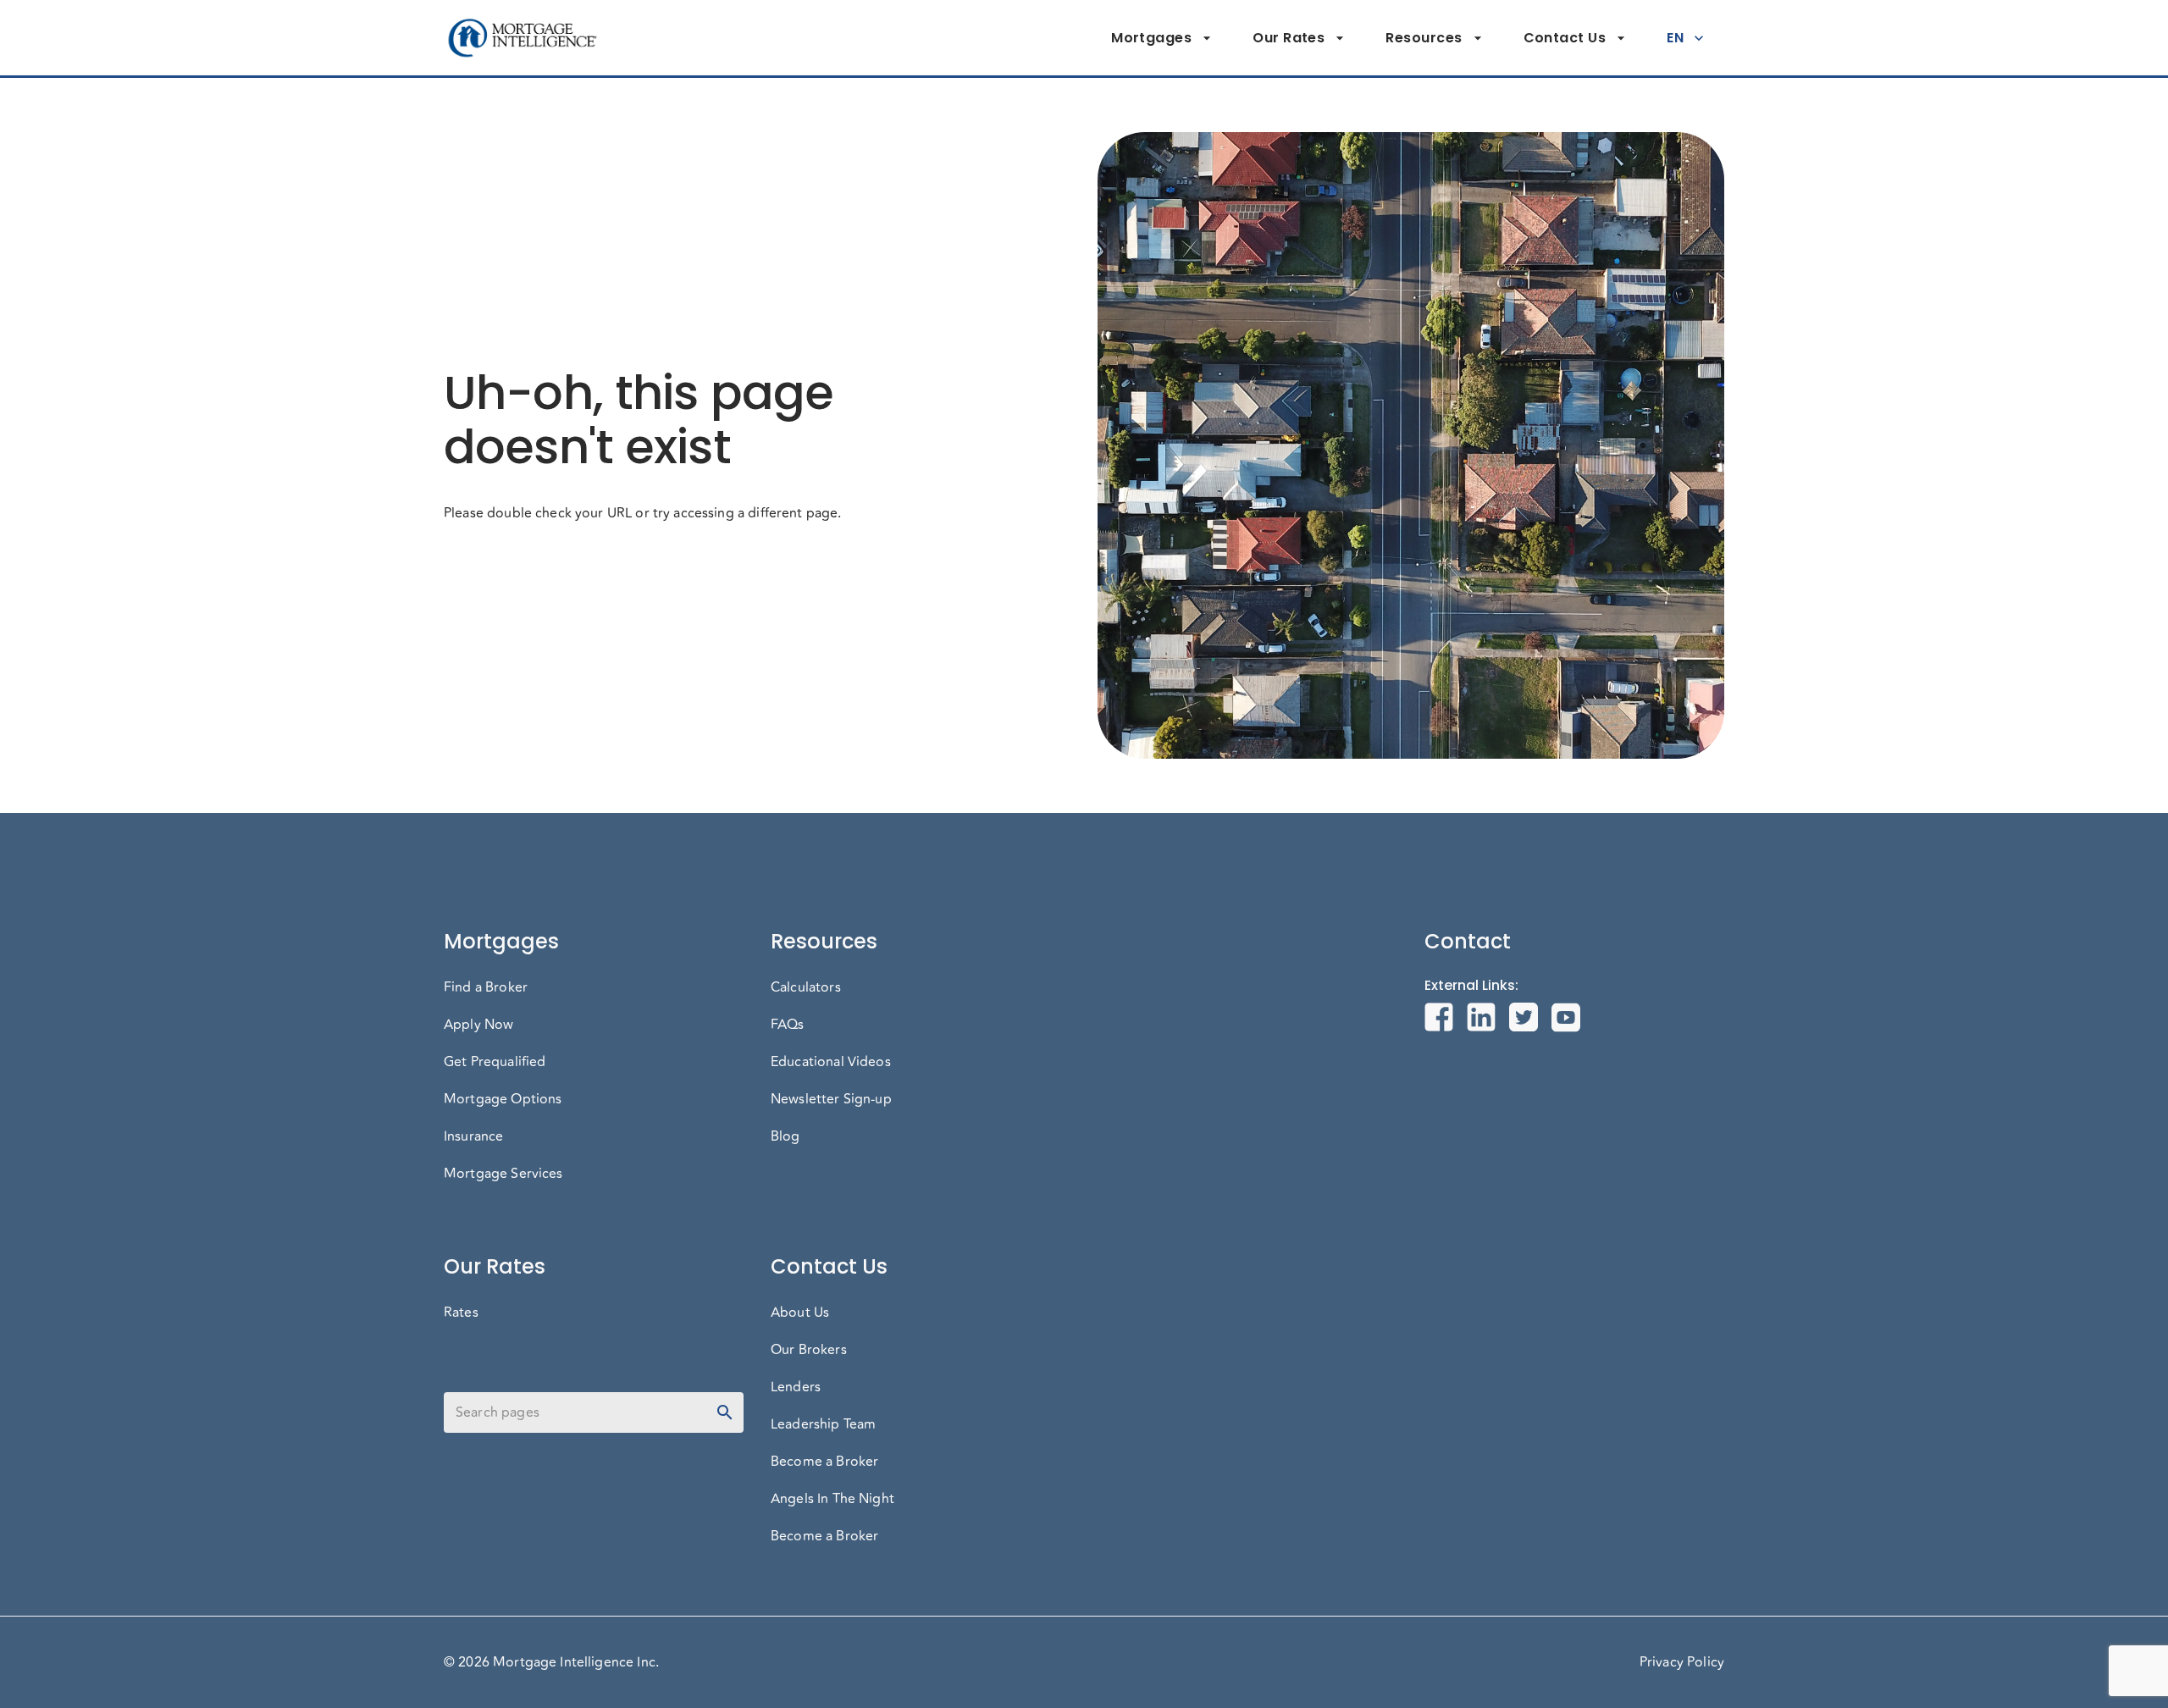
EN (1675, 38)
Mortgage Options (503, 1099)
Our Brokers (809, 1350)
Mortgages (1151, 38)
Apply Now (478, 1025)
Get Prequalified (495, 1062)
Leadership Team (823, 1424)
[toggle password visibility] (725, 1412)
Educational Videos (831, 1062)
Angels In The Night (832, 1499)
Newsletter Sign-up (831, 1099)
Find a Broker (486, 987)
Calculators (806, 987)
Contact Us (1565, 38)
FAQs (788, 1025)
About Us (800, 1313)
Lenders (796, 1387)
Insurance (473, 1136)
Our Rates (1289, 38)
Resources (1424, 38)
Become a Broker (824, 1462)
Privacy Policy (1682, 1662)
